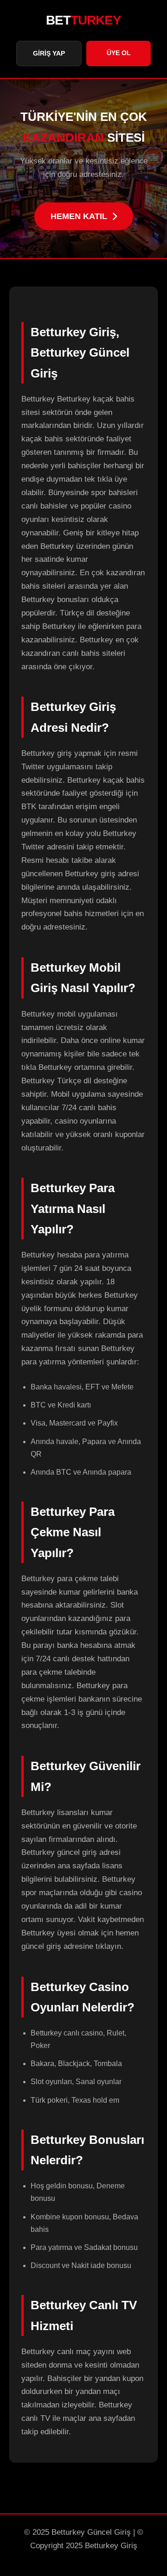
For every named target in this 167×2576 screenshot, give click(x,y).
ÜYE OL (119, 53)
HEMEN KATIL (79, 216)
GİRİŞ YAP (49, 53)
